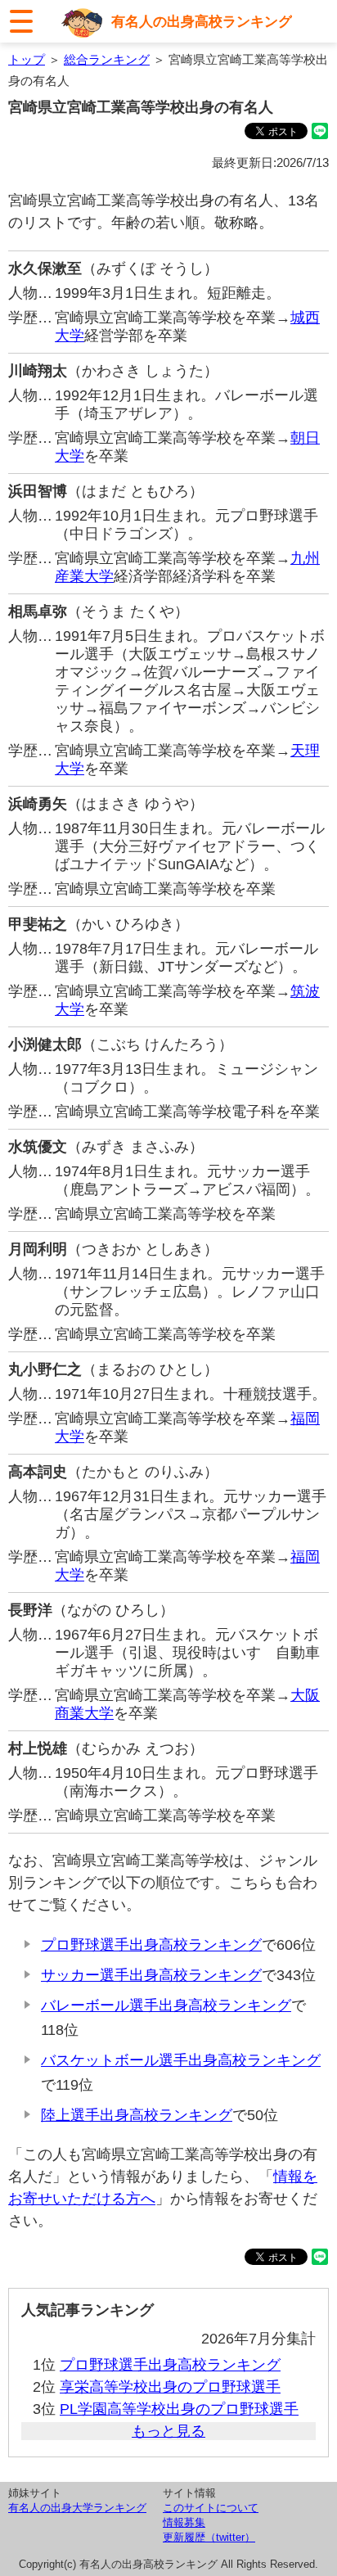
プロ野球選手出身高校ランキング (151, 1945)
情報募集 (184, 2522)
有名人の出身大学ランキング (77, 2508)
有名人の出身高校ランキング (202, 21)
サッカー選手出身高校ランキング (151, 1975)
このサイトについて (211, 2508)
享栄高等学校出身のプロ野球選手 (170, 2387)
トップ (27, 59)
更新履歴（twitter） (209, 2537)
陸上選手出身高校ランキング (137, 2115)
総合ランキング (107, 59)
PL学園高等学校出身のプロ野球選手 (179, 2409)
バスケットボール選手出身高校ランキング (181, 2060)
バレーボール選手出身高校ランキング (166, 2005)
